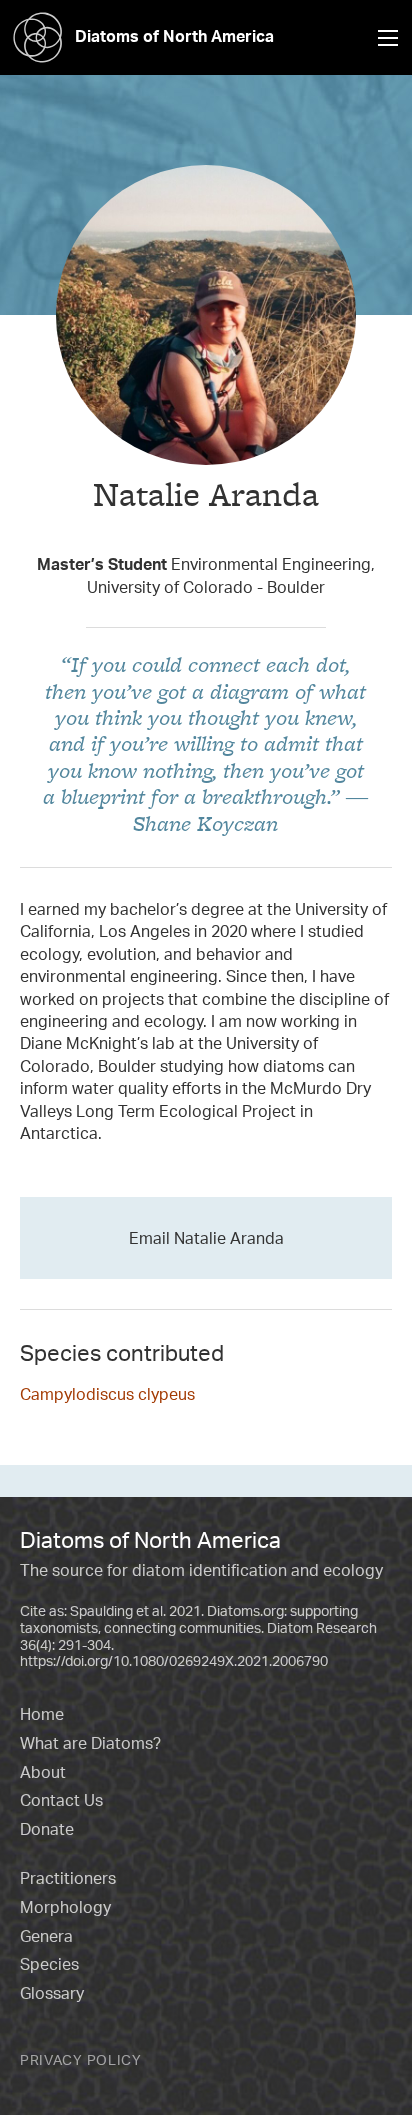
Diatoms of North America (174, 36)
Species (49, 1964)
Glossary (52, 1993)
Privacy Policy (81, 2059)
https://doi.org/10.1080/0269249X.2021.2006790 (174, 1660)
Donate (47, 1829)
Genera (46, 1936)
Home (42, 1714)
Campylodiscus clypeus (107, 1394)
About (43, 1772)
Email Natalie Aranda (206, 1238)
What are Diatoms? (90, 1743)
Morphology (65, 1907)
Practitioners (68, 1878)
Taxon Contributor (206, 527)
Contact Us (61, 1800)
